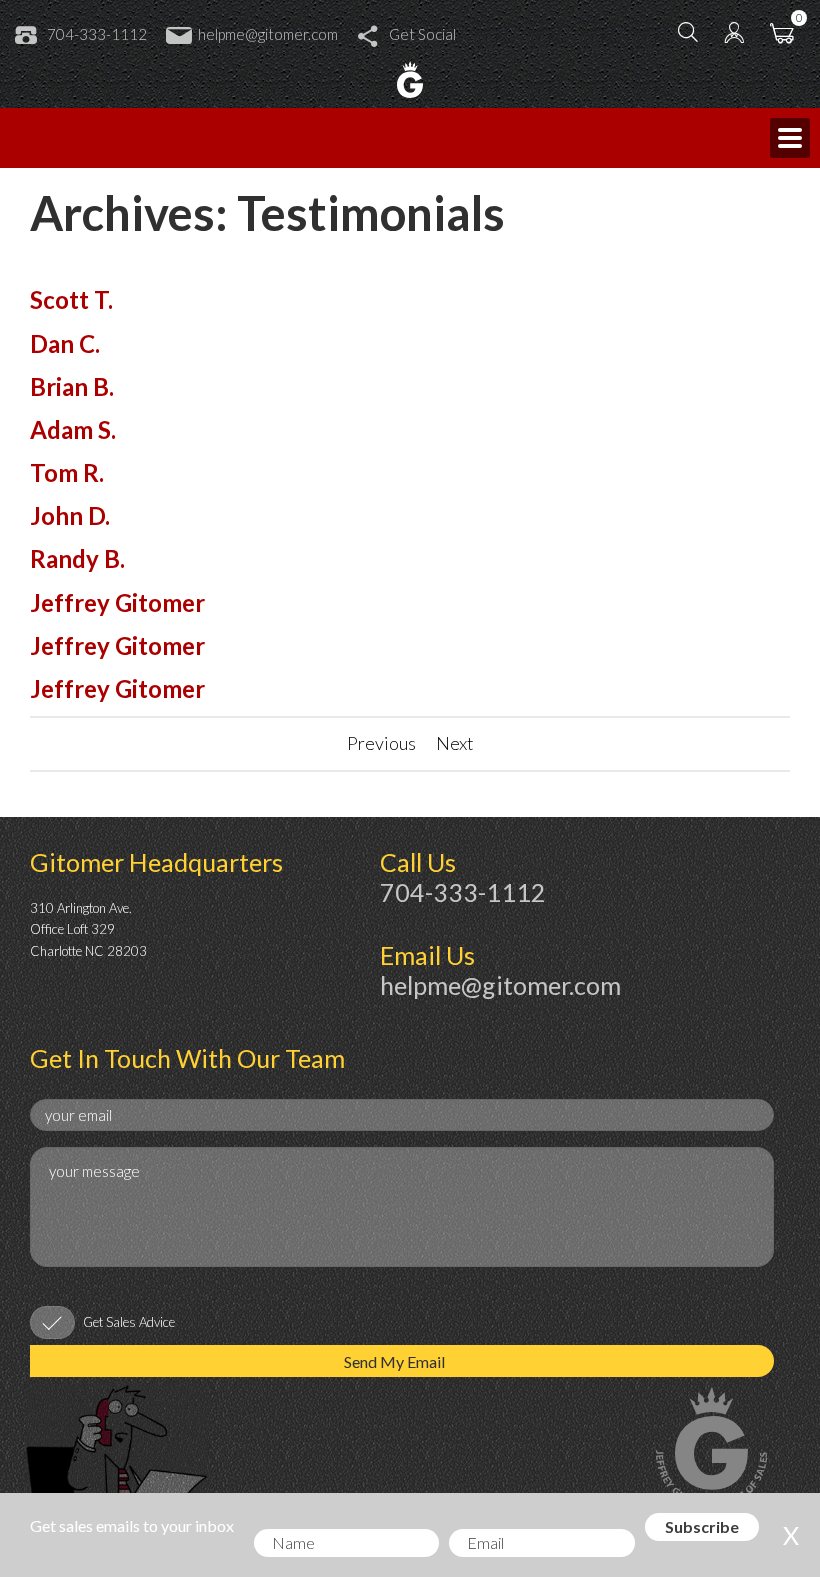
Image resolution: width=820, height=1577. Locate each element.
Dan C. (65, 343)
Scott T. (71, 299)
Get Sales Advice (129, 1322)
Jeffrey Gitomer (117, 602)
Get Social (422, 34)
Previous (381, 743)
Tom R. (67, 472)
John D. (70, 515)
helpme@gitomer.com (268, 34)
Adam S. (73, 429)
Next (455, 743)
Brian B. (72, 386)
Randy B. (77, 558)
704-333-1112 (97, 34)
